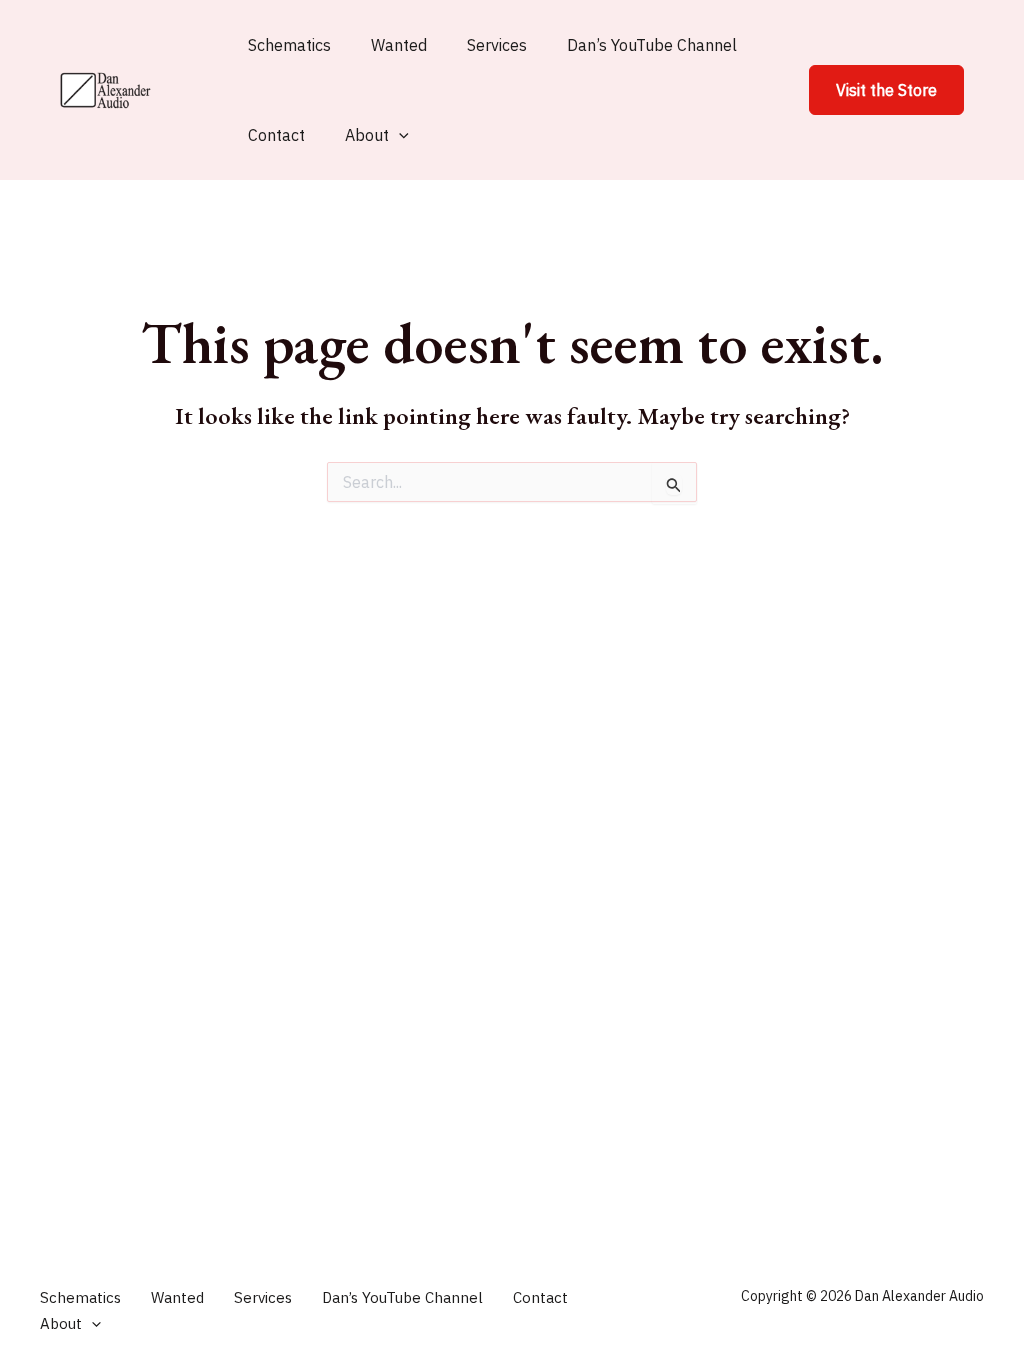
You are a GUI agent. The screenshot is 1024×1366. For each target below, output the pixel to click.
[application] (399, 135)
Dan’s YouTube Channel (652, 45)
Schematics (289, 45)
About (367, 135)
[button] (886, 90)
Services (497, 45)
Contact (276, 135)
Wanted (399, 45)
